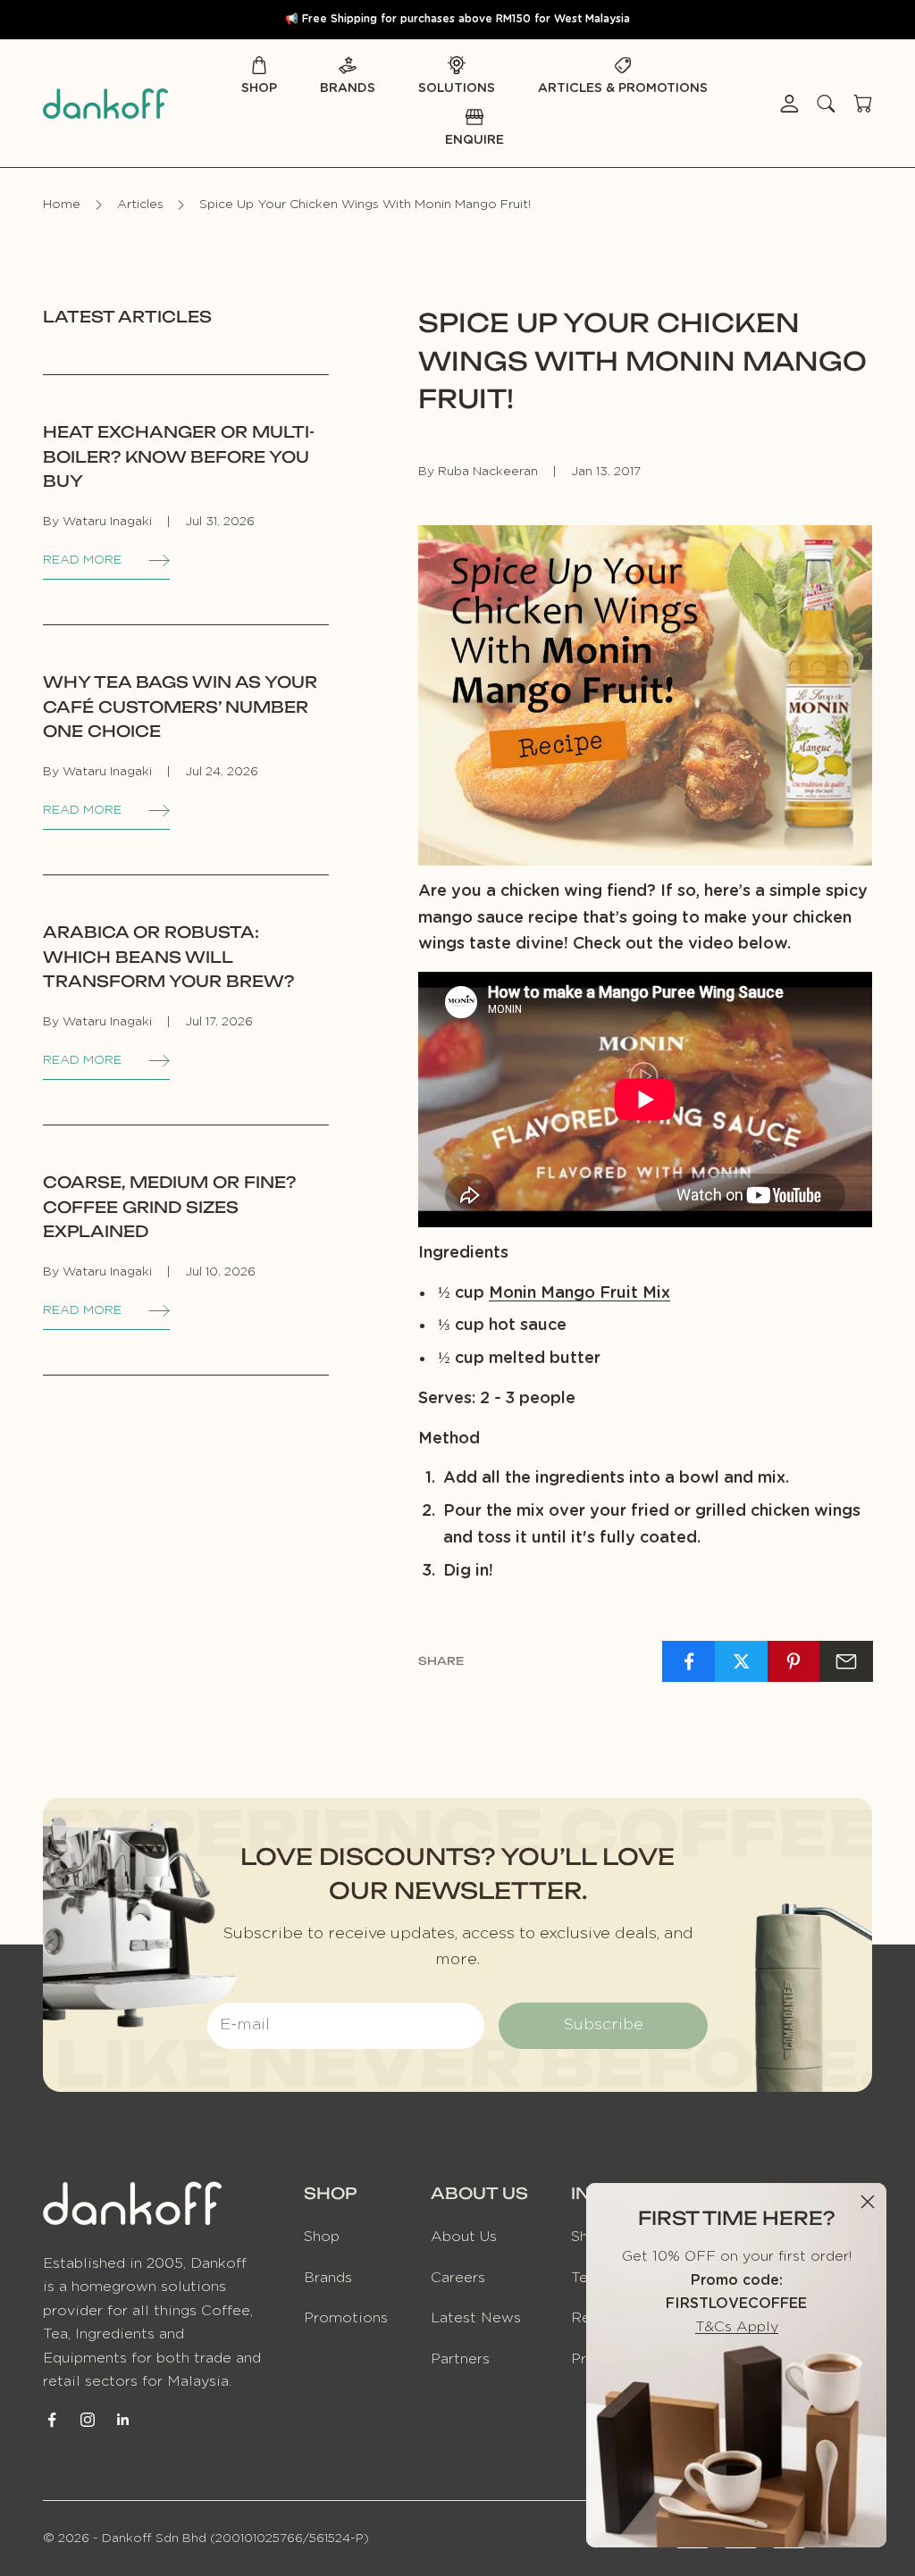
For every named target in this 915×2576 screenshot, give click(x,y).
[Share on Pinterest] (794, 1661)
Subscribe (603, 2025)
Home (62, 205)
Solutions (457, 88)
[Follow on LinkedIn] (123, 2420)
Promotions (346, 2318)
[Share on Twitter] (742, 1661)
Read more (82, 560)
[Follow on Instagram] (88, 2420)
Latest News (476, 2318)
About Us (464, 2237)
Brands (348, 88)
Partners (460, 2359)
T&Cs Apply (737, 2327)
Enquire (474, 140)
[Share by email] (846, 1661)
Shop (259, 88)
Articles (140, 205)
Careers (458, 2278)
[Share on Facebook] (689, 1661)
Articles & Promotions (623, 88)
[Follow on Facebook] (52, 2420)
